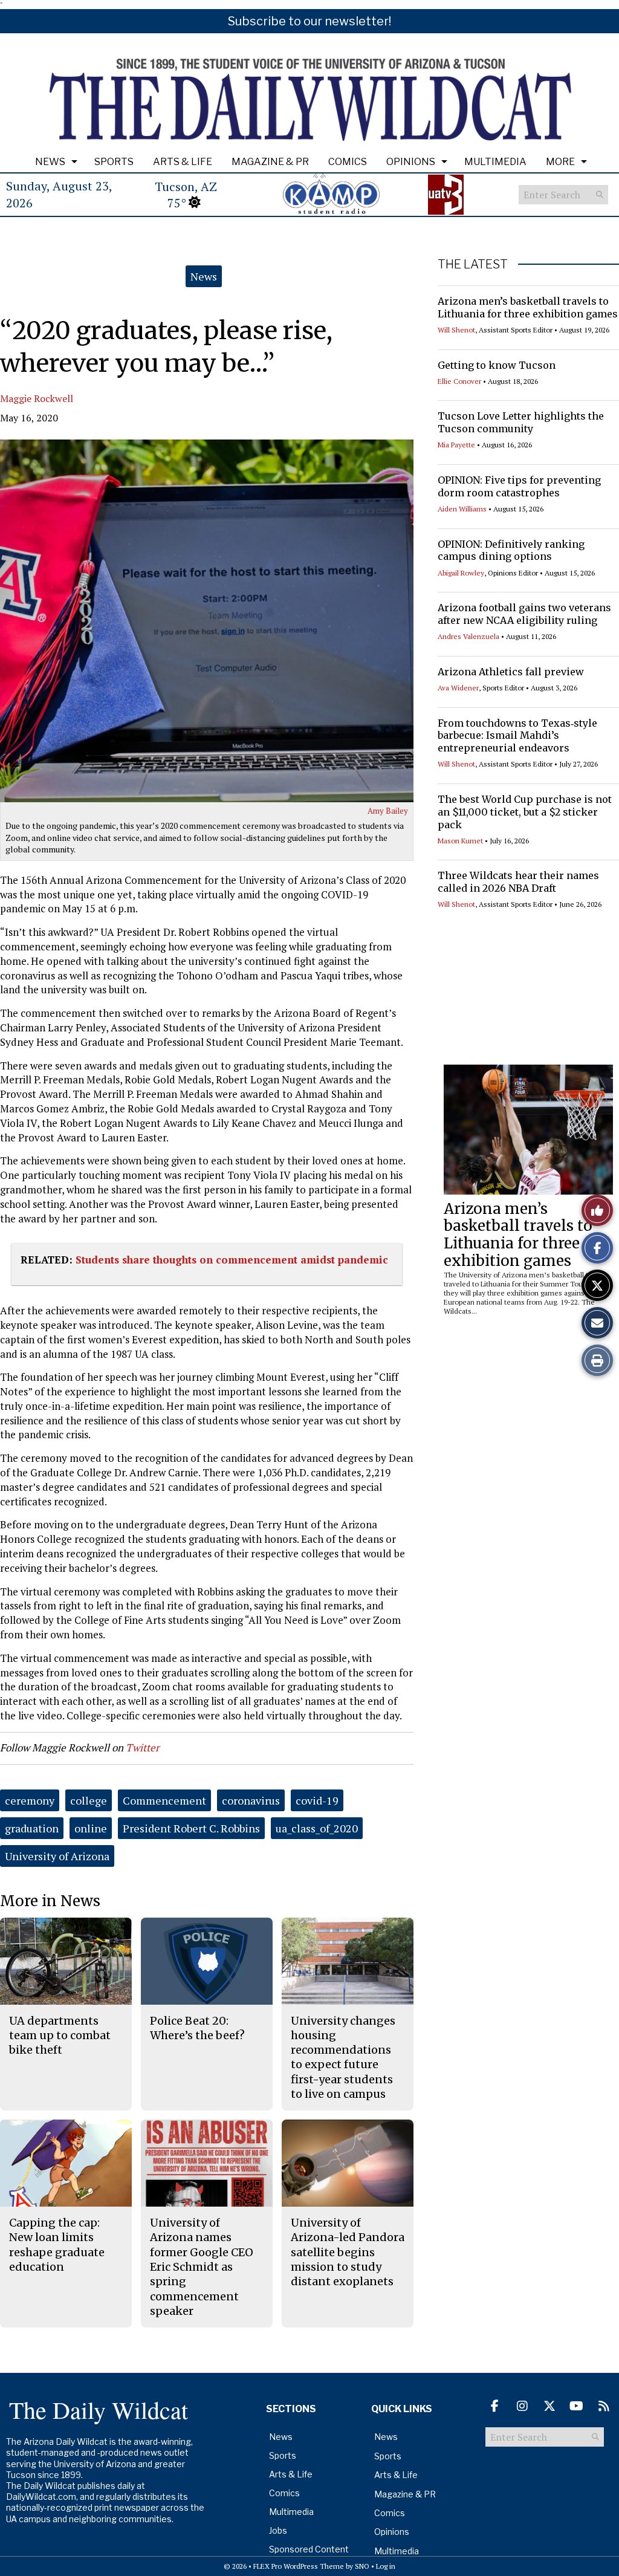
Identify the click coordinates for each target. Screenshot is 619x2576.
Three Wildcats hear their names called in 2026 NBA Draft (518, 882)
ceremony (30, 1800)
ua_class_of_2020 (317, 1828)
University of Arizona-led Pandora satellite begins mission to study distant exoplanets (348, 2252)
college (89, 1800)
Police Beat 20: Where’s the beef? (197, 2028)
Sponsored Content (309, 2549)
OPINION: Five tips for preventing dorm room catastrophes (519, 486)
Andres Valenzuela (468, 636)
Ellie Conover (459, 381)
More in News (50, 1901)
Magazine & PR (270, 162)
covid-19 (317, 1800)
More (560, 162)
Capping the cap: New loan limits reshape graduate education (57, 2245)
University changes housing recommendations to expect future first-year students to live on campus (343, 2057)
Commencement (164, 1800)
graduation (32, 1828)
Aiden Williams (462, 509)
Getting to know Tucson (497, 365)
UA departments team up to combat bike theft (60, 2036)
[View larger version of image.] (207, 621)
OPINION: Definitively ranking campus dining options (511, 550)
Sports (114, 162)
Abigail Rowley (461, 573)
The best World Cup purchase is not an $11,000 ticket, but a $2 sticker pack (525, 812)
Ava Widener (458, 688)
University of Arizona (57, 1856)
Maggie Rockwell (37, 398)
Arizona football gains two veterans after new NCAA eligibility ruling (524, 614)
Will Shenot (456, 330)
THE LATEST (473, 264)
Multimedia (495, 162)
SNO (362, 2566)
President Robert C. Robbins (191, 1828)
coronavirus (251, 1800)
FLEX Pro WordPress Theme (299, 2566)
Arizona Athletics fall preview (511, 672)
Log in (386, 2566)
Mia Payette (456, 445)
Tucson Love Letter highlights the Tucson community (521, 422)
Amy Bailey (388, 811)
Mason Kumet (460, 841)
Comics (348, 162)
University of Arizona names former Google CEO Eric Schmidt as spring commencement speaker (202, 2267)
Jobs (278, 2530)
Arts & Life (183, 162)
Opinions (411, 162)
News (50, 162)
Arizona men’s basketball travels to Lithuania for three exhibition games (528, 307)
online (91, 1828)
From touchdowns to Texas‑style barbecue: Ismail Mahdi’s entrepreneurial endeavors (517, 736)
